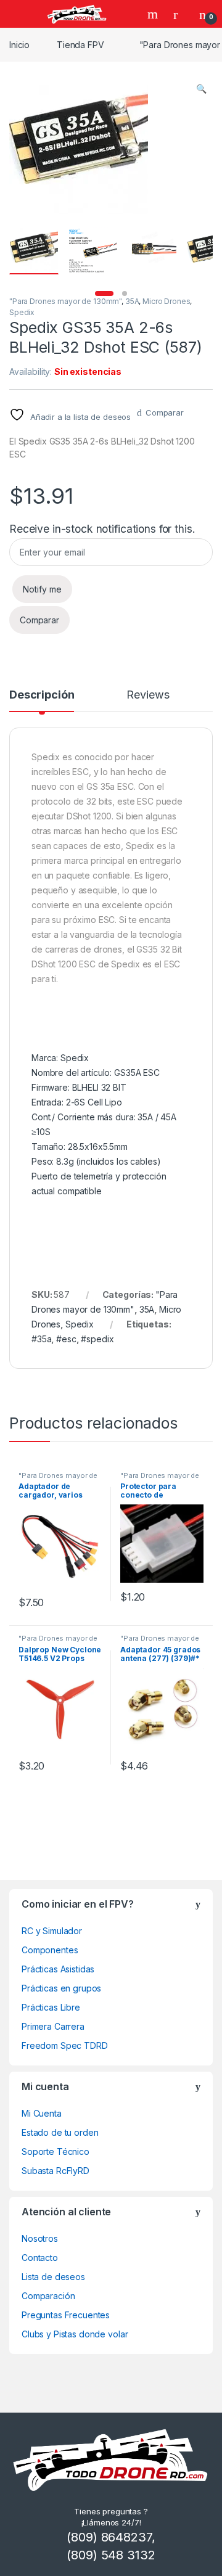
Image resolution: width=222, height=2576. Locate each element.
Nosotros (40, 2238)
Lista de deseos (53, 2277)
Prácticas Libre (51, 2007)
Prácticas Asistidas (58, 1969)
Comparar (165, 412)
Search (154, 14)
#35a (41, 1339)
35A (132, 301)
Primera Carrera (53, 2026)
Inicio (19, 45)
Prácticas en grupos (61, 1988)
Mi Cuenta (42, 2113)
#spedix (97, 1339)
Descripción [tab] (42, 695)
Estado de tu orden (60, 2132)
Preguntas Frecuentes (66, 2315)
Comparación (48, 2296)
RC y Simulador (52, 1931)
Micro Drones (166, 301)
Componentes (50, 1950)
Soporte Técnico (55, 2151)
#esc (66, 1339)
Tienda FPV (80, 45)
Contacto (40, 2258)
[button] (201, 89)
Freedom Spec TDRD (65, 2045)
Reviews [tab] (148, 695)
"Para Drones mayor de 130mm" (65, 301)
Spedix (22, 312)
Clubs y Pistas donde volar (75, 2334)
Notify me (42, 589)
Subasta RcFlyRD (55, 2171)
